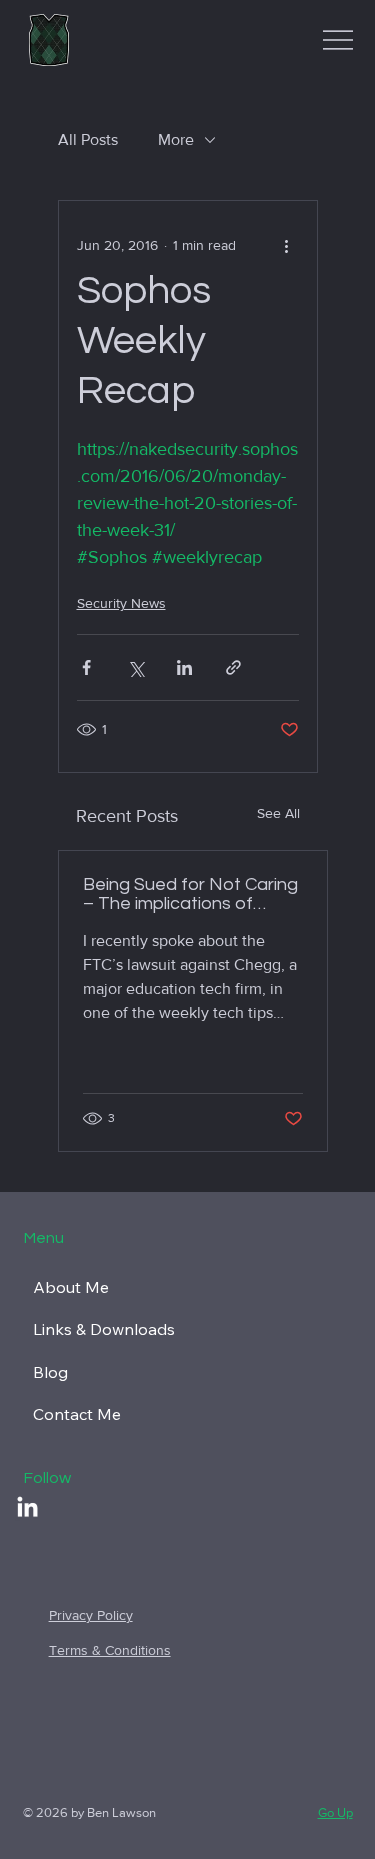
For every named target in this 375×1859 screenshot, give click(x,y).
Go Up (335, 1812)
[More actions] (287, 245)
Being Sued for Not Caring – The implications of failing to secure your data (190, 894)
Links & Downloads (104, 1329)
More (176, 139)
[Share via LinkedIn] (184, 667)
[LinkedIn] (27, 1508)
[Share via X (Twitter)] (135, 667)
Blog (50, 1372)
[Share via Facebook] (86, 667)
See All (278, 813)
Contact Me (77, 1414)
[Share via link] (233, 667)
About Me (71, 1287)
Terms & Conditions (110, 1650)
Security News (121, 603)
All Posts (88, 139)
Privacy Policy (91, 1615)
